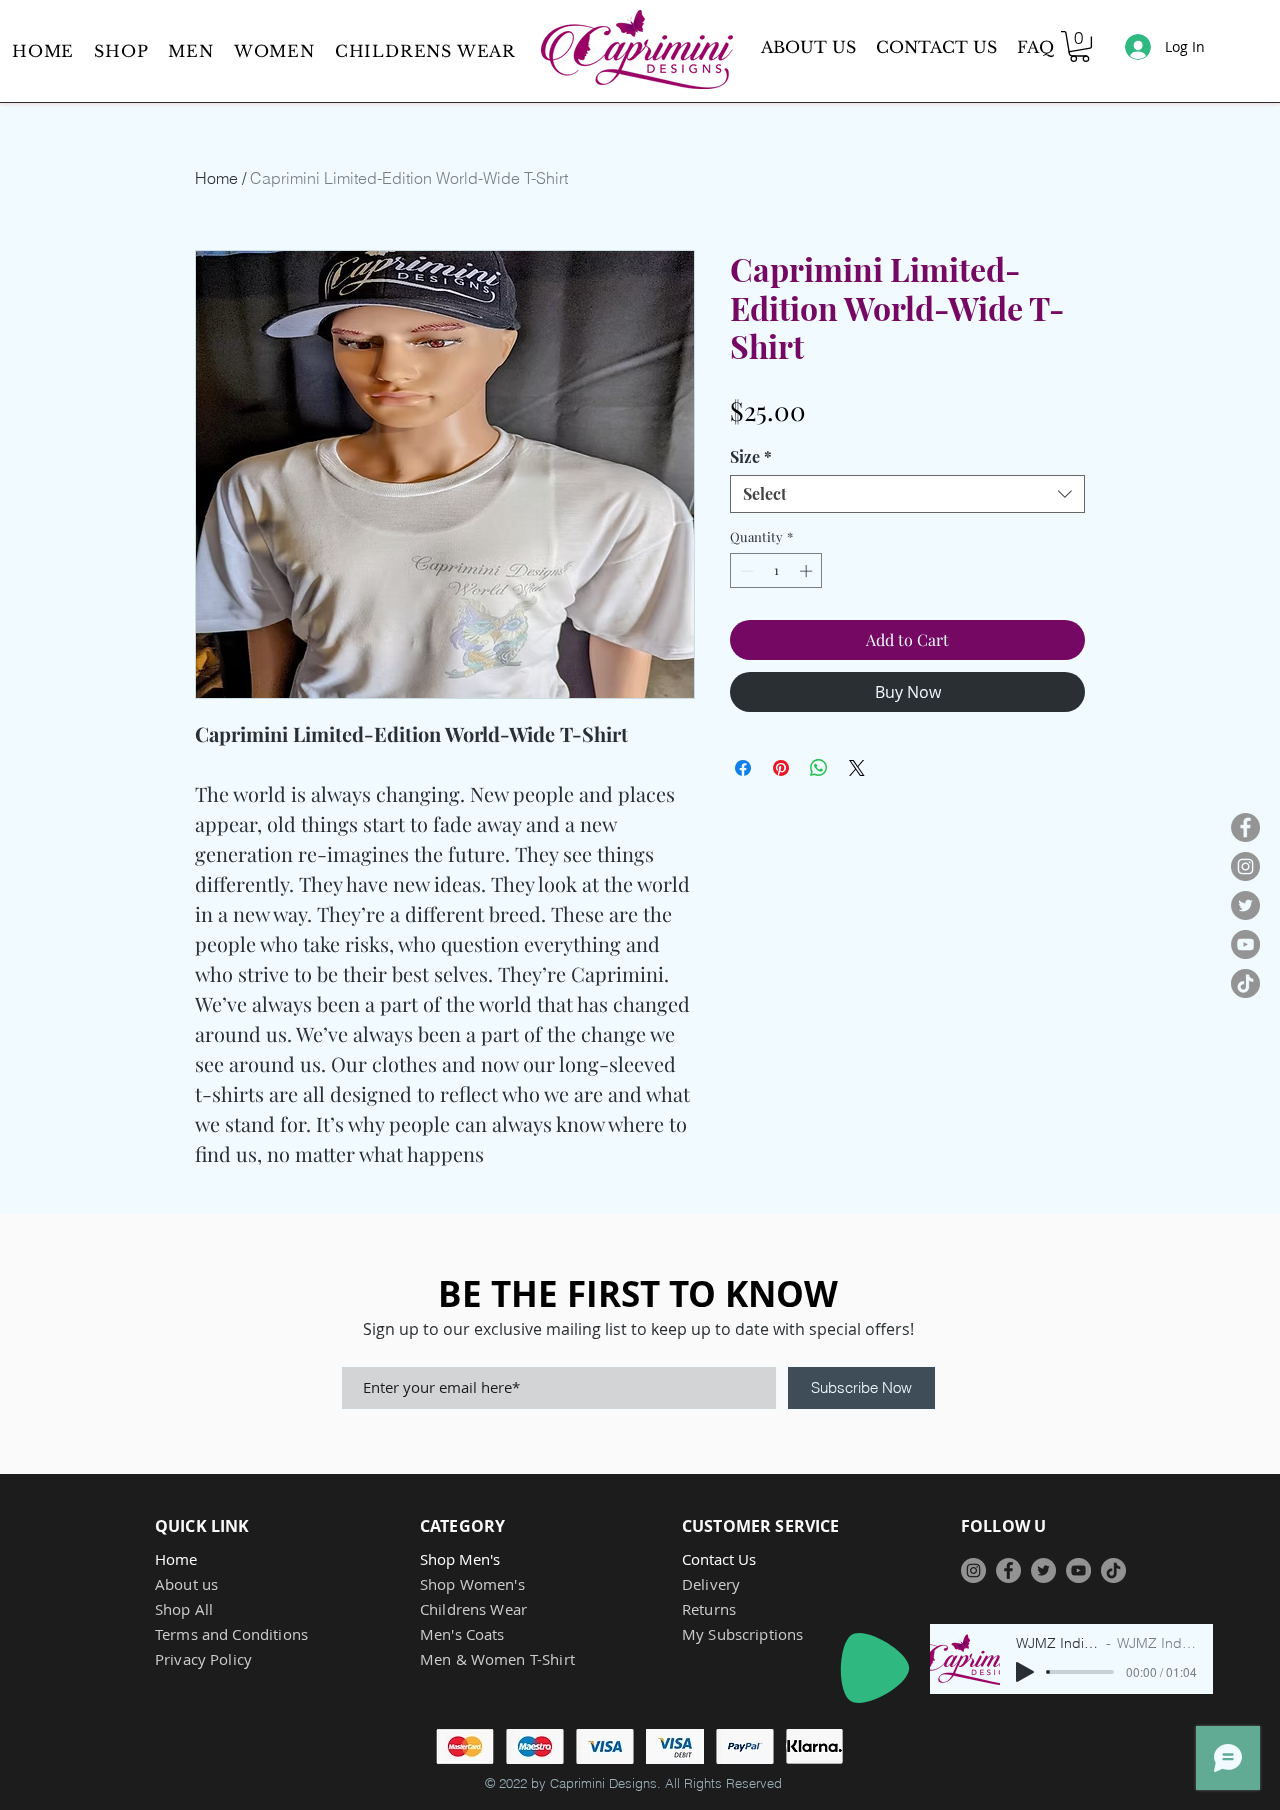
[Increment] (808, 571)
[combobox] (907, 494)
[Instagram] (1245, 866)
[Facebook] (1245, 827)
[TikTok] (1245, 983)
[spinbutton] (776, 571)
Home (216, 178)
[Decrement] (745, 571)
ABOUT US (808, 47)
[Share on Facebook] (743, 768)
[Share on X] (857, 768)
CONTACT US (936, 47)
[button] (190, 51)
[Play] (875, 1668)
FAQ (1035, 47)
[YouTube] (1245, 944)
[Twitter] (1245, 905)
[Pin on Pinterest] (781, 768)
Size (751, 457)
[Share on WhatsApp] (819, 768)
